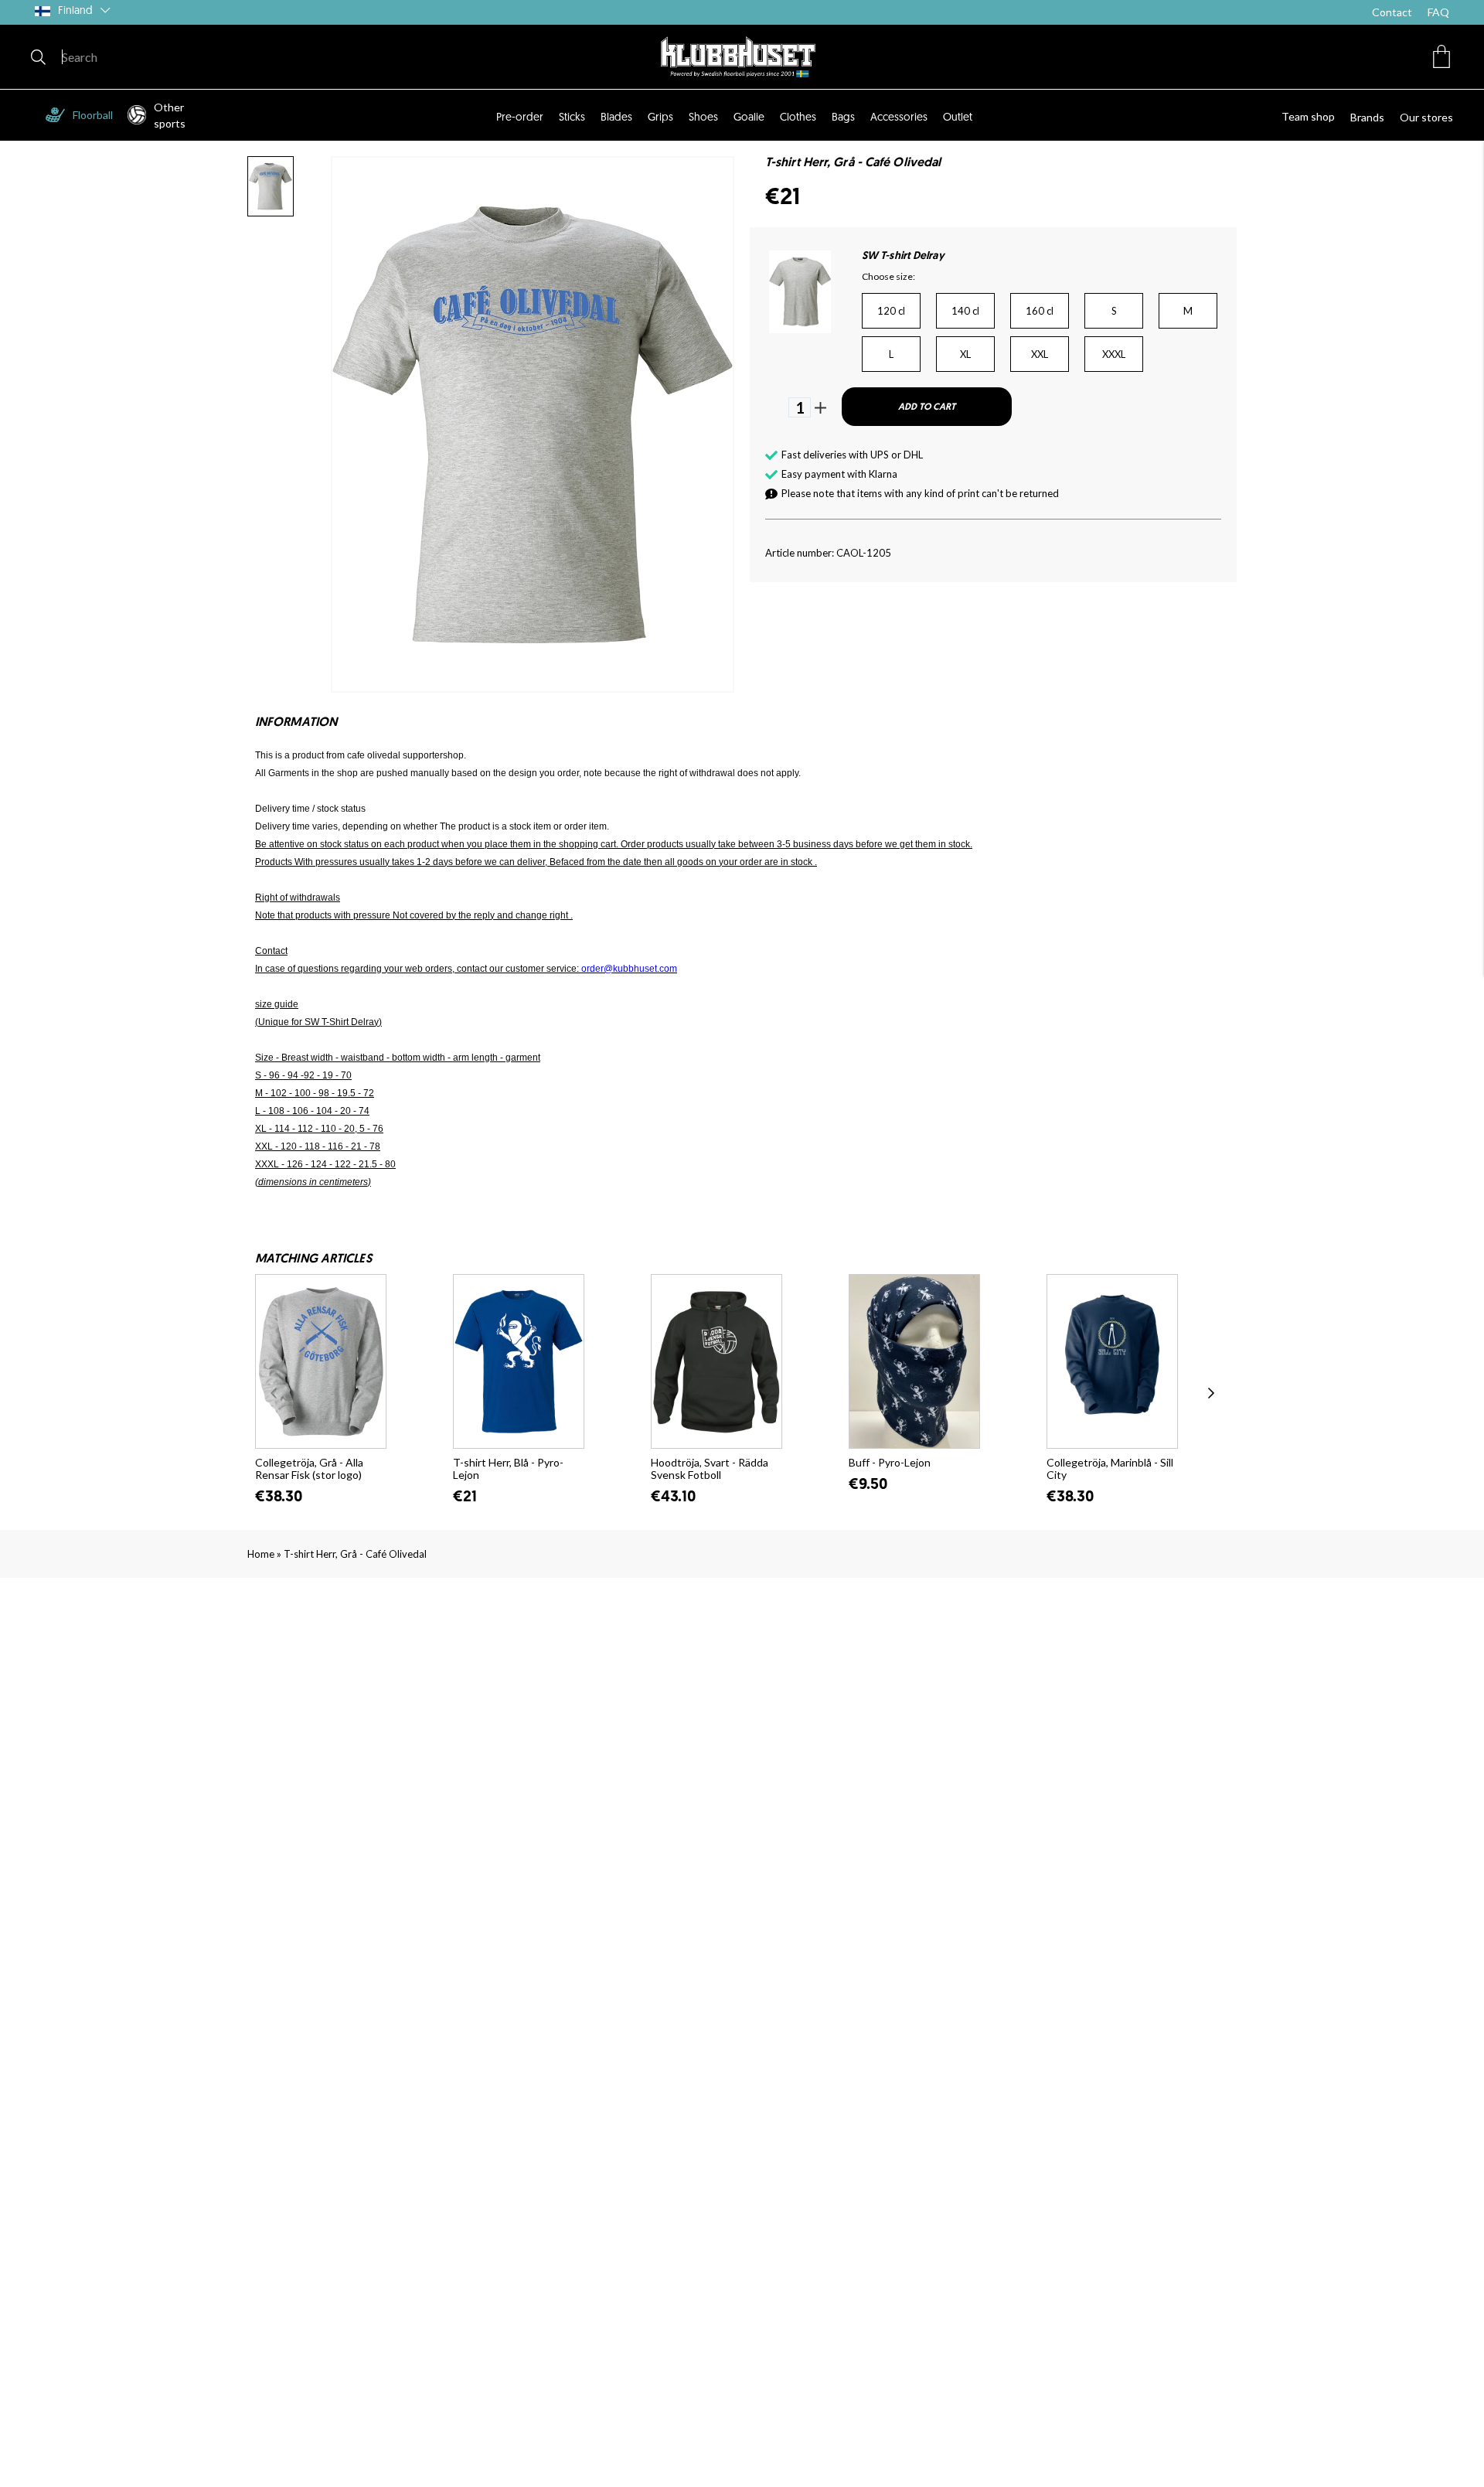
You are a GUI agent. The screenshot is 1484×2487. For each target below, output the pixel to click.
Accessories (899, 118)
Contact (1392, 12)
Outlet (958, 118)
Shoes (703, 118)
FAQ (1438, 12)
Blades (616, 118)
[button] (1441, 56)
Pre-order (520, 118)
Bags (843, 118)
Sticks (572, 118)
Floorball (93, 115)
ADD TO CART (927, 407)
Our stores (1426, 117)
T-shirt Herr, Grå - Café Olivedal (355, 1554)
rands (1371, 117)
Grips (660, 118)
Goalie (749, 118)
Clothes (798, 118)
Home (261, 1554)
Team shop (1308, 116)
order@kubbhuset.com (629, 969)
